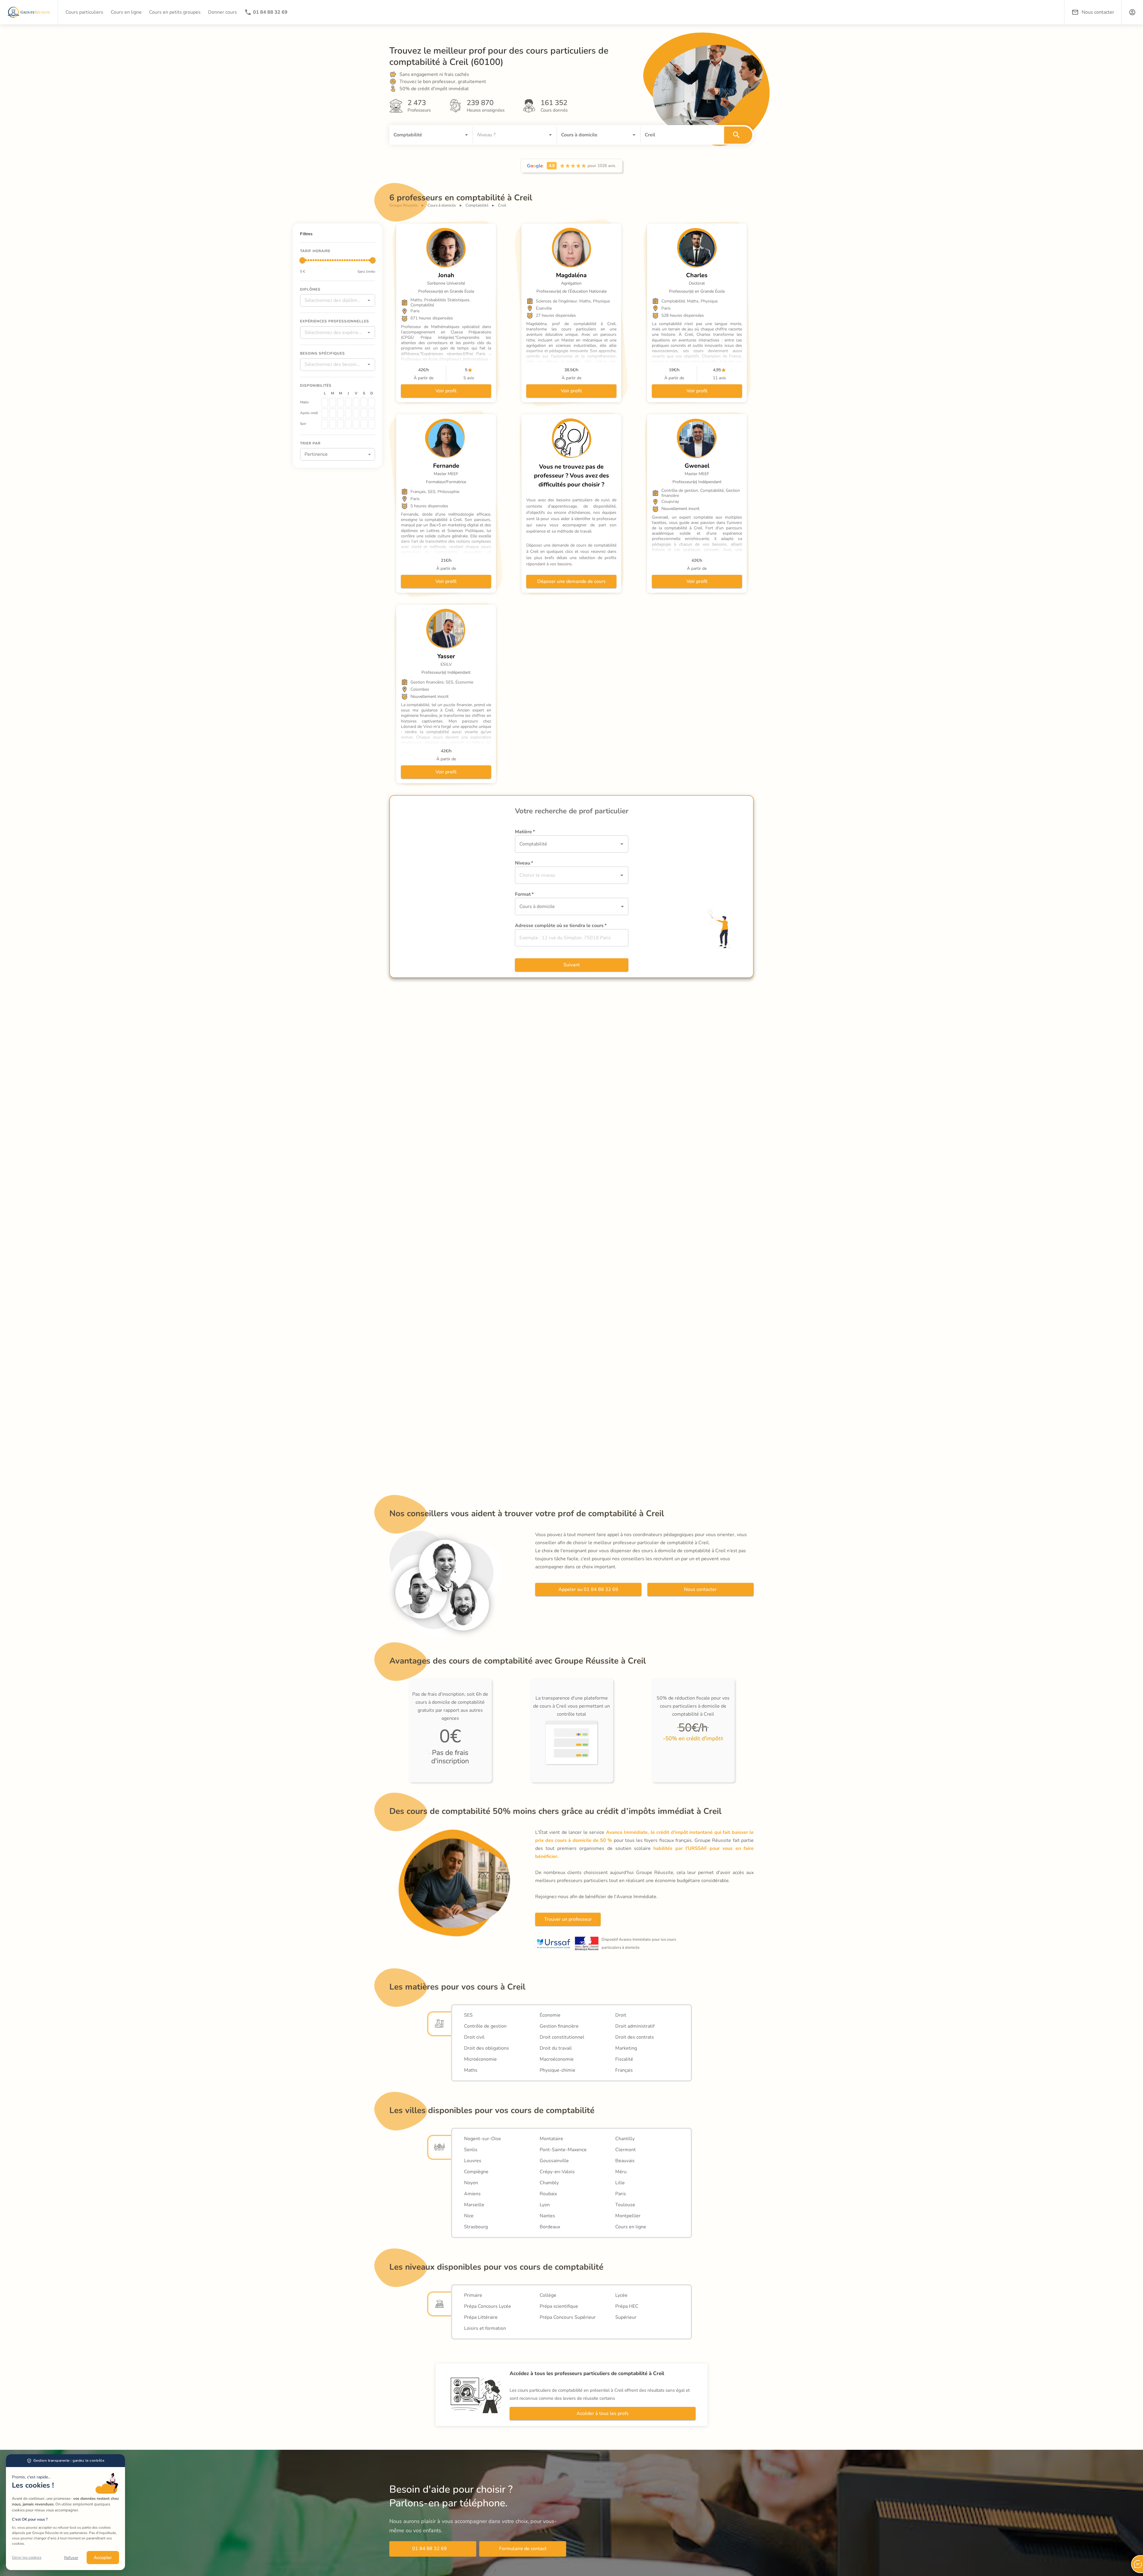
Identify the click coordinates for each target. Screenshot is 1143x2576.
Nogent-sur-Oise (483, 2139)
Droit (621, 2015)
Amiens (472, 2194)
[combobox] (423, 135)
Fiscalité (624, 2059)
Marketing (626, 2048)
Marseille (474, 2205)
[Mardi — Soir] (332, 424)
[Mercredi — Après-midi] (341, 413)
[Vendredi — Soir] (356, 424)
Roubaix (548, 2194)
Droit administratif (635, 2026)
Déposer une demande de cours (571, 581)
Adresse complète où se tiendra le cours (561, 926)
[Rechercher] (738, 135)
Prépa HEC (627, 2306)
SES (468, 2015)
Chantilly (625, 2139)
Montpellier (628, 2216)
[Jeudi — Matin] (348, 402)
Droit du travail (556, 2048)
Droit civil (474, 2037)
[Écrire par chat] (1137, 2564)
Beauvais (625, 2161)
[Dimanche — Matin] (372, 402)
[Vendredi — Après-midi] (356, 413)
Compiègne (476, 2172)
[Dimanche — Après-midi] (372, 413)
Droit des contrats (635, 2037)
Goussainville (554, 2161)
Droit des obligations (487, 2048)
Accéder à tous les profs (603, 2413)
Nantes (547, 2216)
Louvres (473, 2161)
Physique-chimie (558, 2070)
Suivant (572, 965)
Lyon (545, 2205)
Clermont (626, 2150)
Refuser (71, 2558)
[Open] (466, 135)
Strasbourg (476, 2227)
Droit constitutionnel (562, 2037)
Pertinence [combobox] (316, 454)
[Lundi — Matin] (325, 402)
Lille (620, 2183)
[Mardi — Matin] (332, 402)
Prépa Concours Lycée (488, 2306)
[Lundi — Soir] (325, 424)
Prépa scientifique (559, 2306)
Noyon (471, 2183)
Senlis (471, 2150)
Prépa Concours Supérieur (568, 2317)
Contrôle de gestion (485, 2026)
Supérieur (626, 2317)
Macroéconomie (557, 2059)
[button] (1132, 12)
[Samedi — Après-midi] (364, 413)
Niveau (524, 863)
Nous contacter (700, 1589)
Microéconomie (480, 2059)
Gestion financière (559, 2026)
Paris (621, 2194)
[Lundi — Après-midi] (325, 413)
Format (524, 894)
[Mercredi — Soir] (341, 424)
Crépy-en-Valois (557, 2172)
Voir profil (446, 391)
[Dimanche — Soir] (372, 424)
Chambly (549, 2183)
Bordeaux (550, 2227)
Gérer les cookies (27, 2558)
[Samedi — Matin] (364, 402)
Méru (621, 2172)
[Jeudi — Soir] (348, 424)
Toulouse (625, 2205)
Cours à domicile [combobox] (537, 906)
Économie (550, 2015)
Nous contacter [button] (1098, 12)
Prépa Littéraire (481, 2317)
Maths (471, 2070)
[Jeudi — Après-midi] (348, 413)
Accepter (103, 2558)
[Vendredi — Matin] (356, 402)
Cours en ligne (631, 2227)
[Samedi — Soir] (364, 424)
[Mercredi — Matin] (341, 402)
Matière (525, 832)
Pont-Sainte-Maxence (563, 2150)
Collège (548, 2295)
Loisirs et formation (485, 2328)
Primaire (473, 2295)
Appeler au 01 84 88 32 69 (588, 1589)
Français (624, 2070)
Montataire (551, 2139)
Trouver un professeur (568, 1919)
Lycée (621, 2295)
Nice (469, 2216)
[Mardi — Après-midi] (332, 413)
